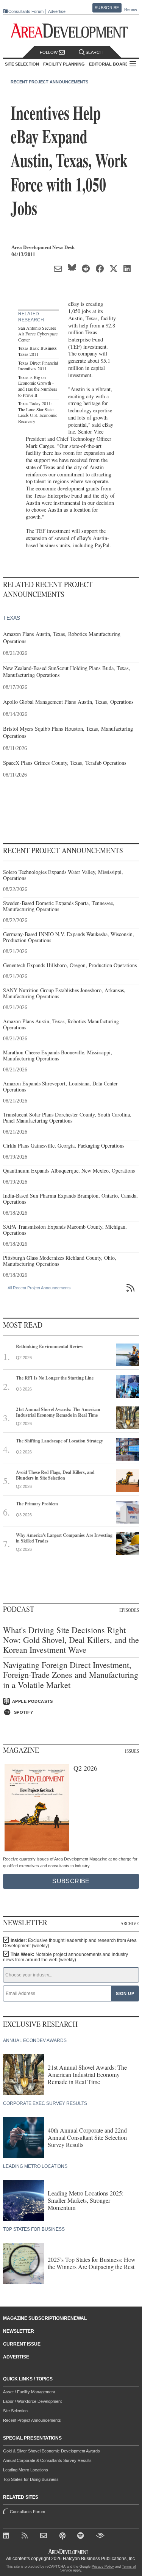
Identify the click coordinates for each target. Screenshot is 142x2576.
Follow (49, 52)
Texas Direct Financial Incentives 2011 (38, 366)
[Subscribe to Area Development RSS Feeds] (26, 2537)
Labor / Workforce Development (32, 2401)
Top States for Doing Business (31, 2479)
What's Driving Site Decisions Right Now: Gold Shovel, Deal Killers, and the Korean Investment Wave (71, 1640)
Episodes (129, 1610)
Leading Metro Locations (26, 2470)
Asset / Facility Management (29, 2392)
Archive (130, 1923)
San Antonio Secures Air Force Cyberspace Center (38, 334)
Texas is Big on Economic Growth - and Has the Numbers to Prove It (38, 386)
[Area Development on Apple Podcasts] (63, 2537)
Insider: (70, 1943)
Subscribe (107, 8)
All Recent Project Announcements (39, 1288)
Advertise (57, 12)
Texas (12, 618)
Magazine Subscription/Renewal (45, 2318)
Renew (131, 9)
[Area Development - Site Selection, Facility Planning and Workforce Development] (71, 31)
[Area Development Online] (69, 2552)
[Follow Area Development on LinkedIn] (8, 2537)
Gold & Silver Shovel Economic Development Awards (51, 2451)
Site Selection (15, 2411)
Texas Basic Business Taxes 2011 (37, 351)
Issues (132, 1751)
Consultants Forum (26, 11)
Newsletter (19, 2331)
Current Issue (22, 2344)
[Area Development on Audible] (101, 2537)
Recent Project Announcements (49, 82)
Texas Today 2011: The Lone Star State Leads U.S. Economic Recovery (38, 412)
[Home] (45, 2537)
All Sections (133, 64)
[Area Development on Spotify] (82, 2537)
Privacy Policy (103, 2567)
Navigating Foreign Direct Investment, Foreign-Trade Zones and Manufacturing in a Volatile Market (71, 1675)
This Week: (66, 1957)
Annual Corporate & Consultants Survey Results (47, 2460)
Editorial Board (109, 64)
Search (94, 52)
